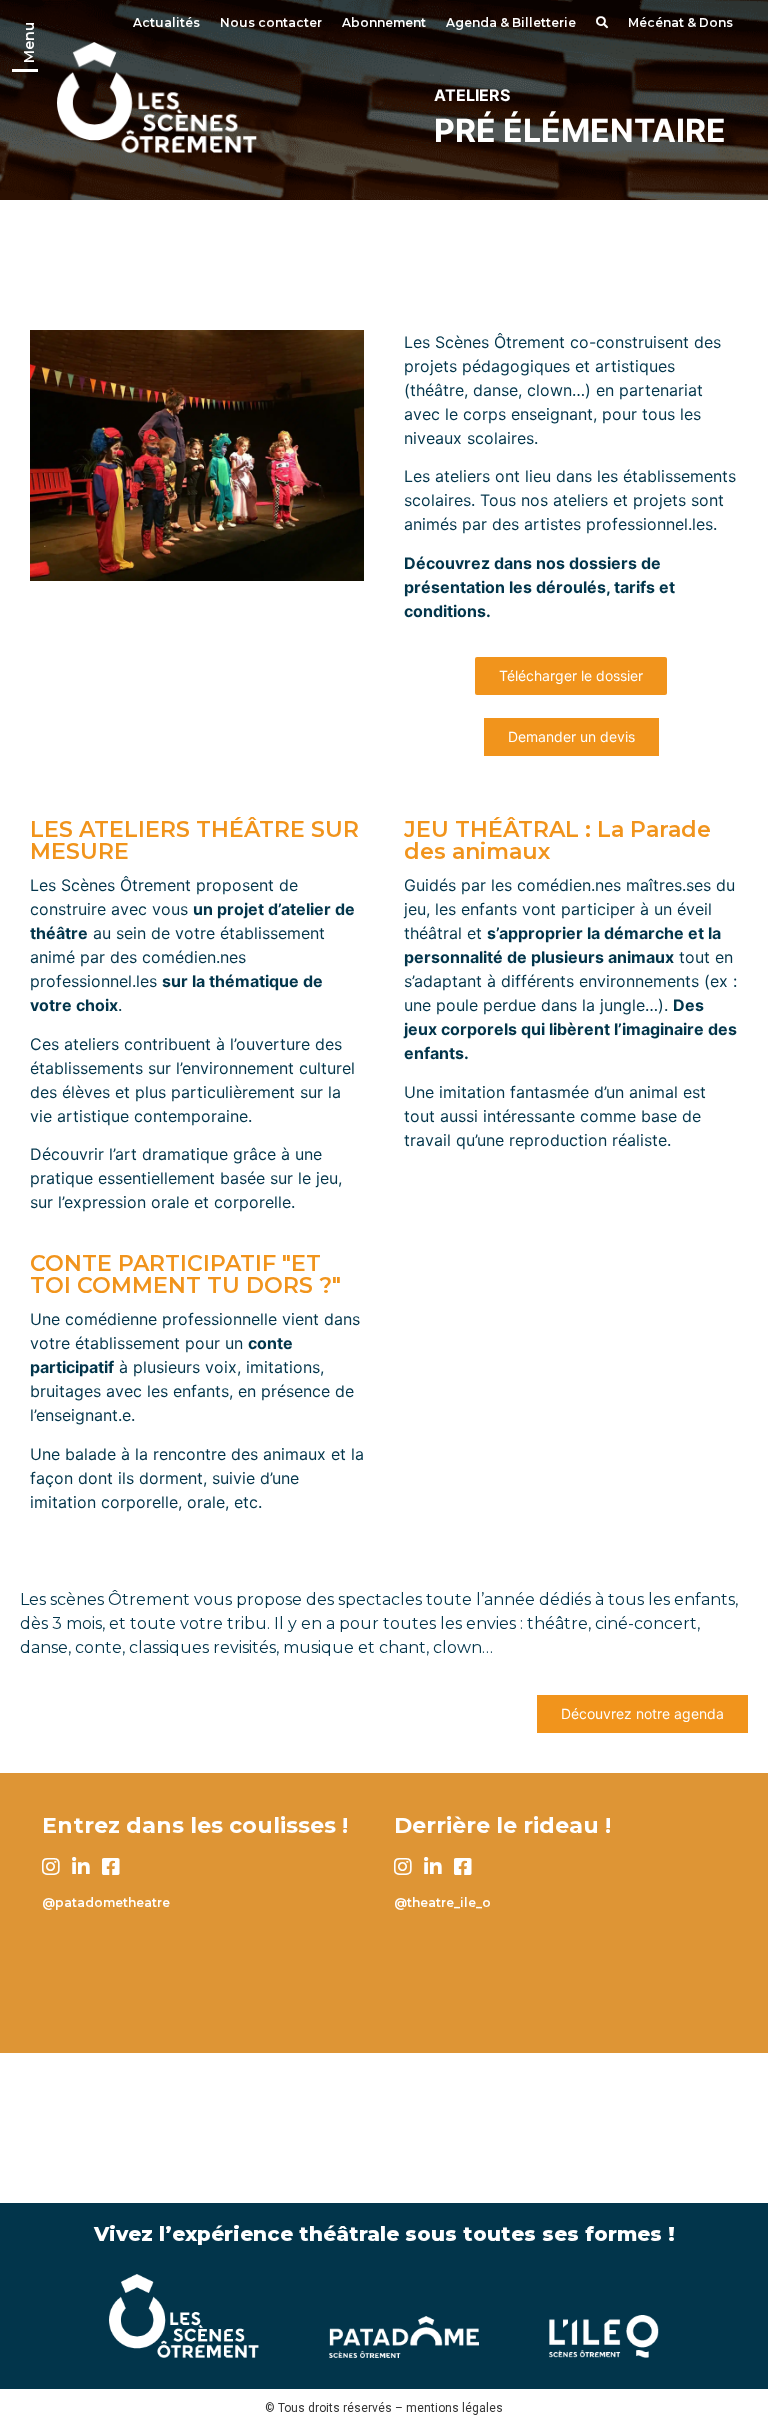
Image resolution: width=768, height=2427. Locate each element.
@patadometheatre (106, 1902)
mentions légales (454, 2408)
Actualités (166, 22)
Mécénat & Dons (680, 22)
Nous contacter (271, 22)
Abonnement (384, 22)
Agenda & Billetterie (511, 22)
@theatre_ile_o (442, 1902)
